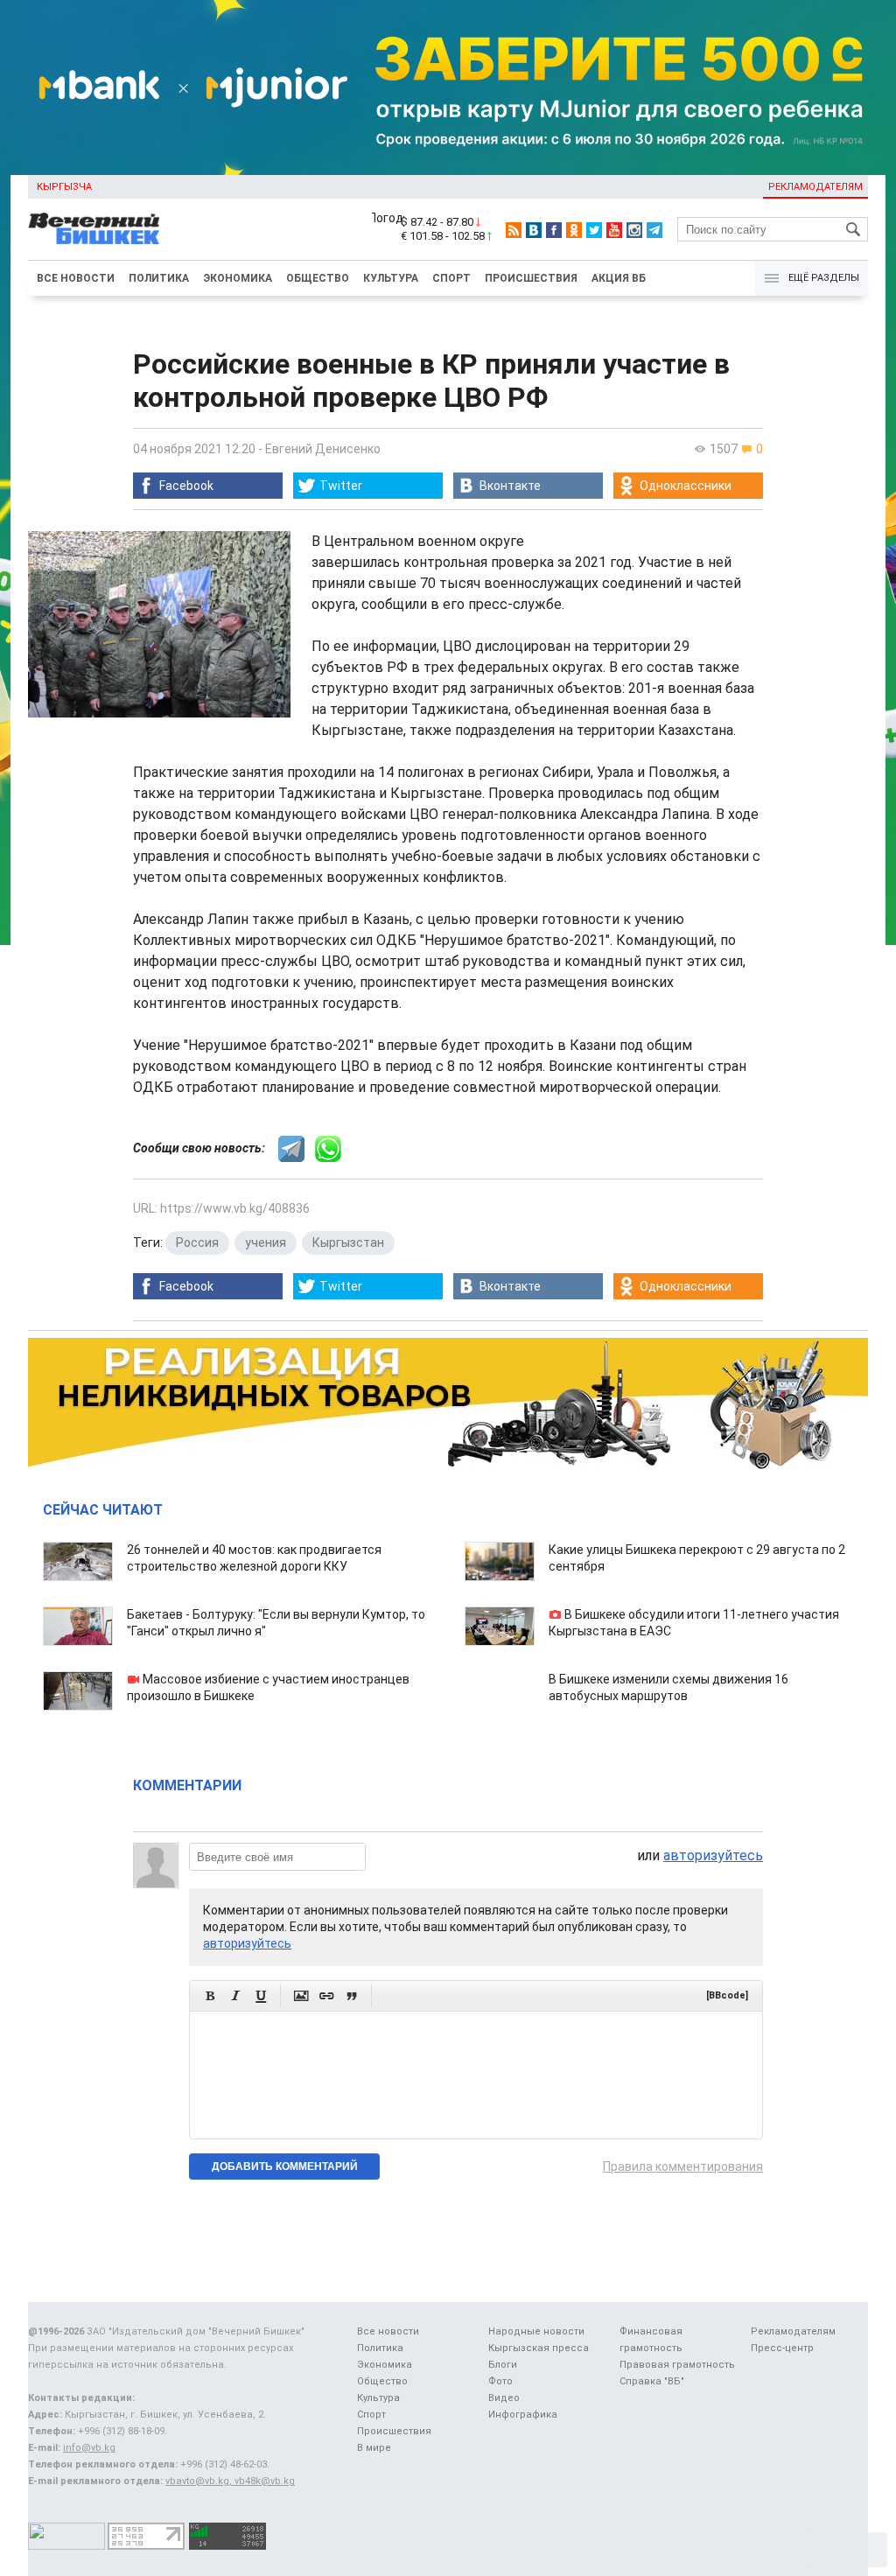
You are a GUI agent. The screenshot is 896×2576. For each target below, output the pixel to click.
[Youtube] (614, 230)
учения (266, 1242)
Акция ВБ (619, 278)
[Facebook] (554, 230)
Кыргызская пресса (539, 2348)
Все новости (76, 278)
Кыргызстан (348, 1242)
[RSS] (514, 230)
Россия (197, 1242)
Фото (500, 2381)
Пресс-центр (782, 2348)
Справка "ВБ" (652, 2381)
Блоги (503, 2365)
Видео (504, 2398)
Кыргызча (64, 187)
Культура (391, 278)
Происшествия (531, 278)
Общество (318, 278)
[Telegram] (654, 230)
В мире (374, 2448)
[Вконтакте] (534, 230)
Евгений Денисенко (323, 449)
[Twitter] (594, 230)
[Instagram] (634, 230)
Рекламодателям (815, 187)
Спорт (451, 278)
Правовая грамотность (677, 2365)
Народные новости (536, 2331)
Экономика (238, 278)
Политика (159, 278)
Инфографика (523, 2415)
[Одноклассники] (574, 230)
